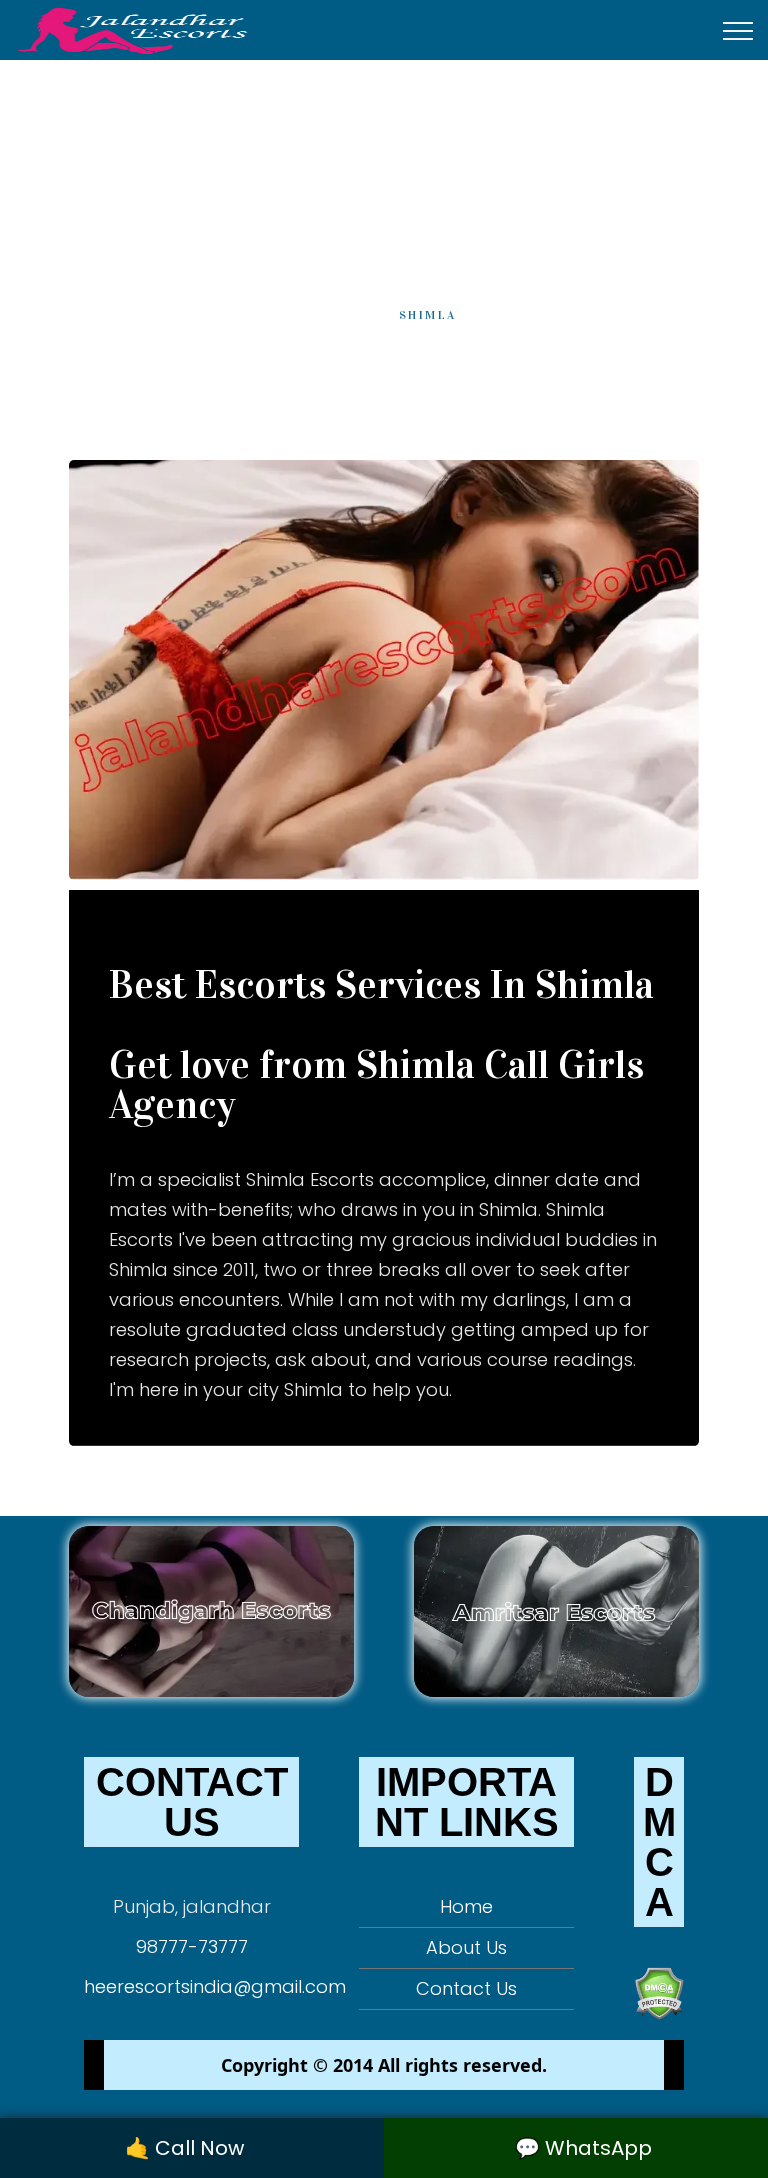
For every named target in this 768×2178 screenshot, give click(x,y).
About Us (466, 1947)
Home (334, 315)
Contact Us (466, 1988)
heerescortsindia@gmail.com (215, 1986)
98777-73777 (192, 1946)
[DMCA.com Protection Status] (659, 1991)
